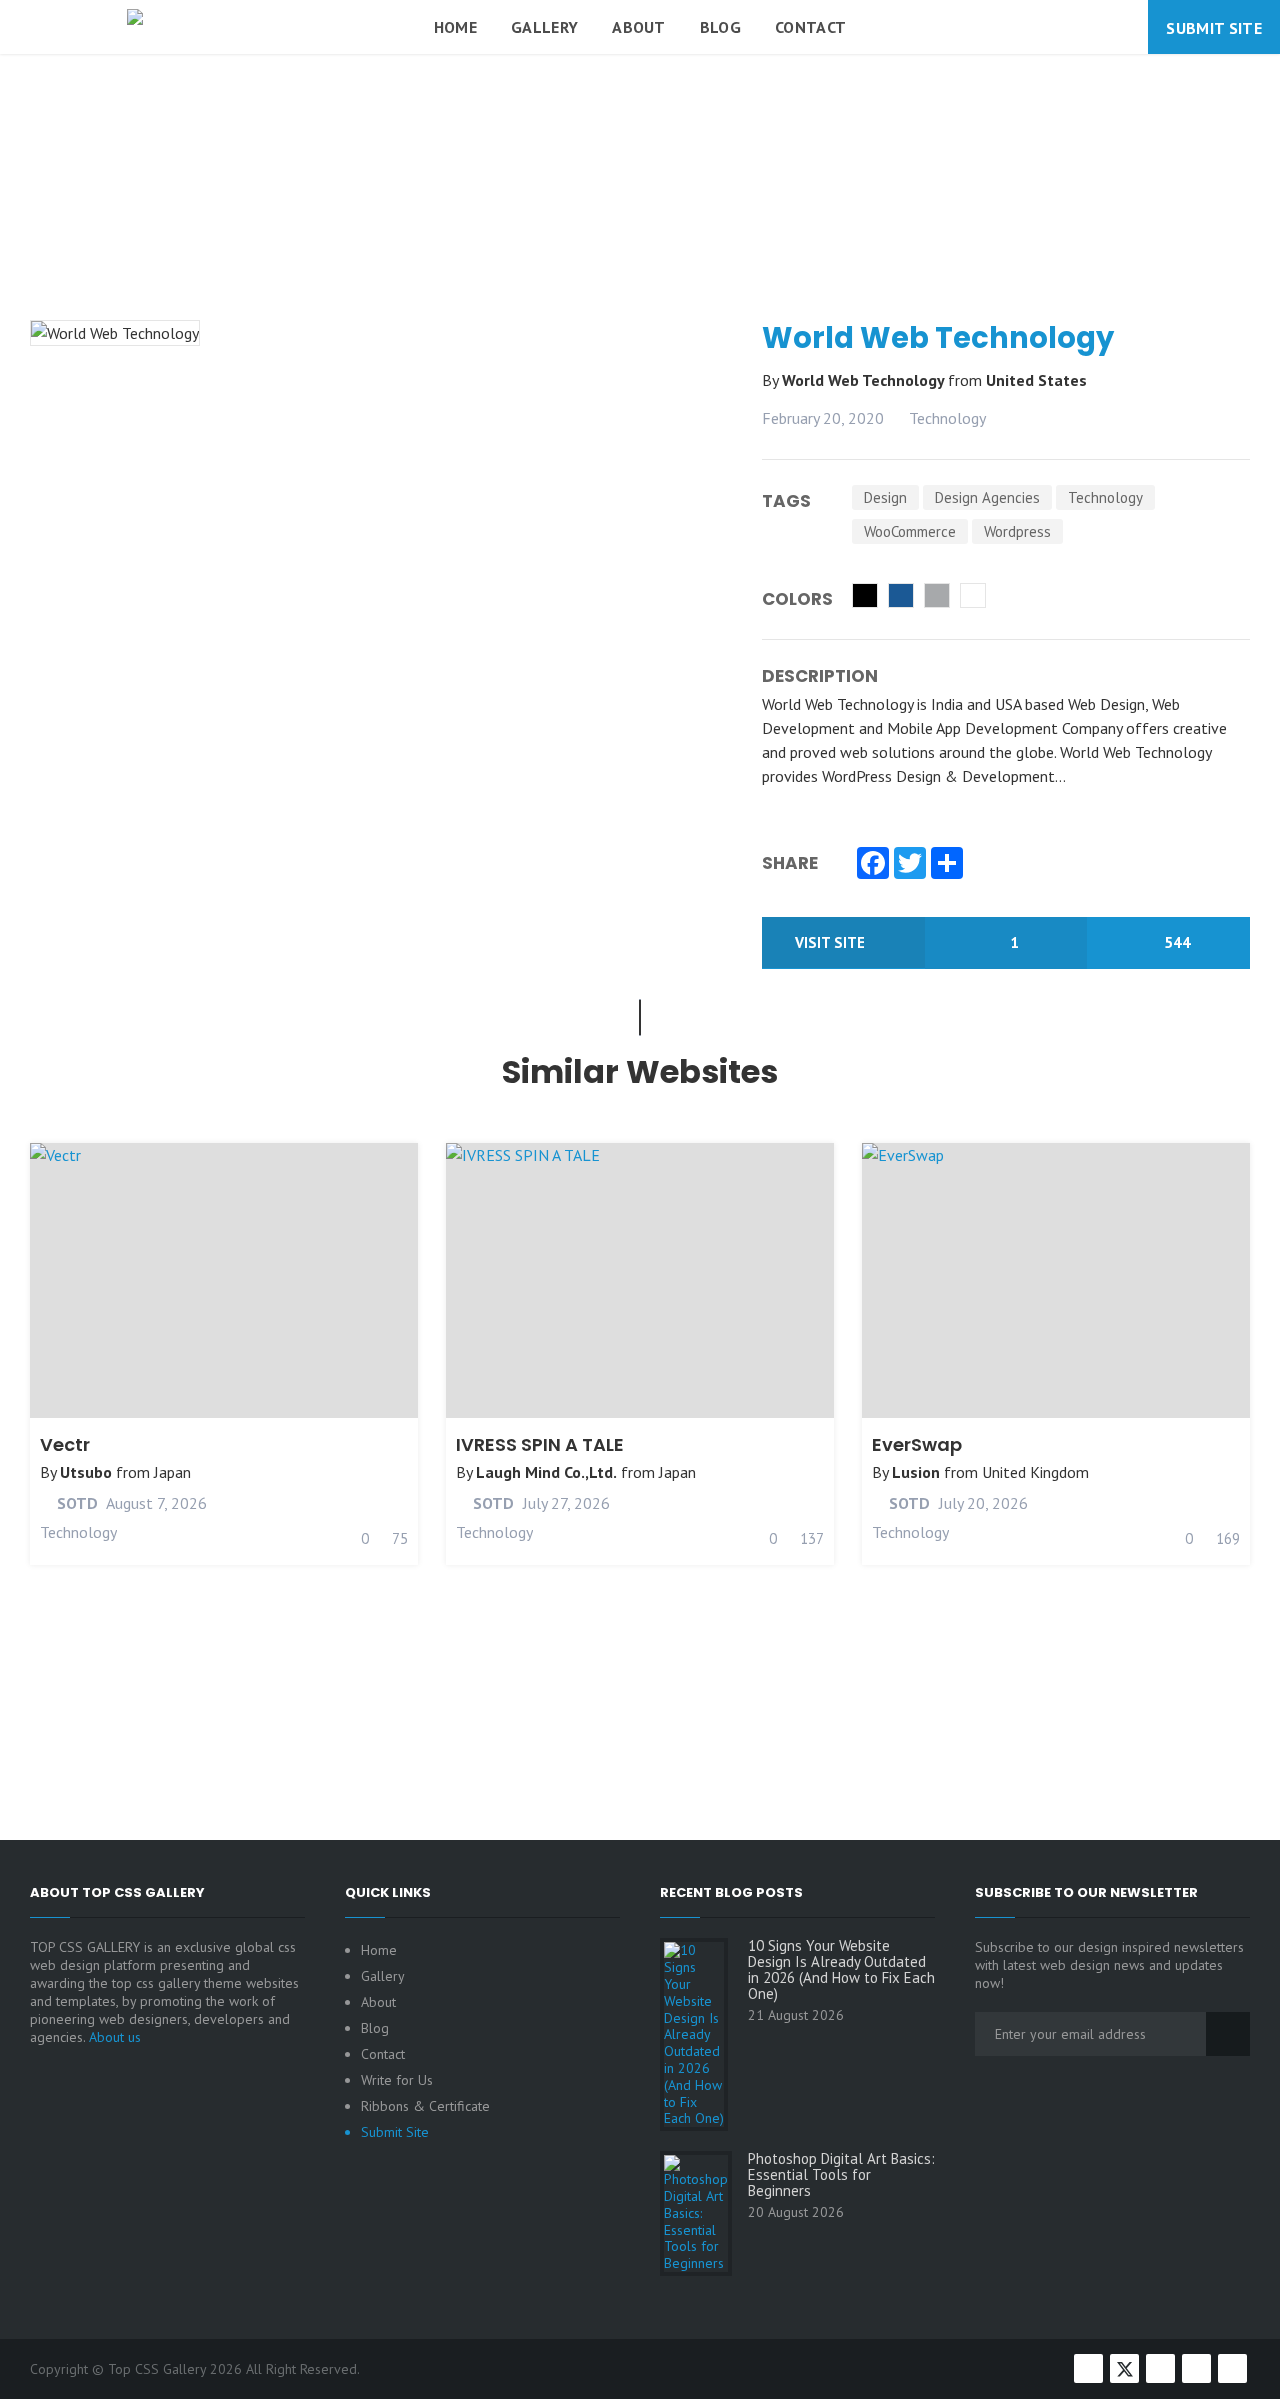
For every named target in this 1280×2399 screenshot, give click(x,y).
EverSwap (917, 1444)
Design (885, 497)
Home (455, 27)
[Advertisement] (640, 234)
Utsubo (86, 1472)
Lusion (916, 1472)
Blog (720, 27)
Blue (901, 595)
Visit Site (832, 942)
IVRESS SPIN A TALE (540, 1444)
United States (1036, 380)
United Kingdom (1035, 1472)
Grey (937, 595)
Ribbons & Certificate (425, 2106)
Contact (810, 27)
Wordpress (1017, 531)
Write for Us (397, 2080)
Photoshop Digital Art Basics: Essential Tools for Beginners (841, 2175)
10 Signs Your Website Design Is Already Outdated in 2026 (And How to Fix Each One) (841, 1970)
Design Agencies (987, 497)
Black (865, 595)
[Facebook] (873, 865)
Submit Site (1214, 28)
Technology (947, 418)
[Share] (947, 865)
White (973, 595)
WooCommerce (910, 531)
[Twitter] (910, 865)
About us (115, 2037)
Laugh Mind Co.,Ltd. (546, 1472)
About (639, 27)
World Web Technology (865, 380)
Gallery (544, 27)
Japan (172, 1472)
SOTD (75, 1503)
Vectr (65, 1444)
